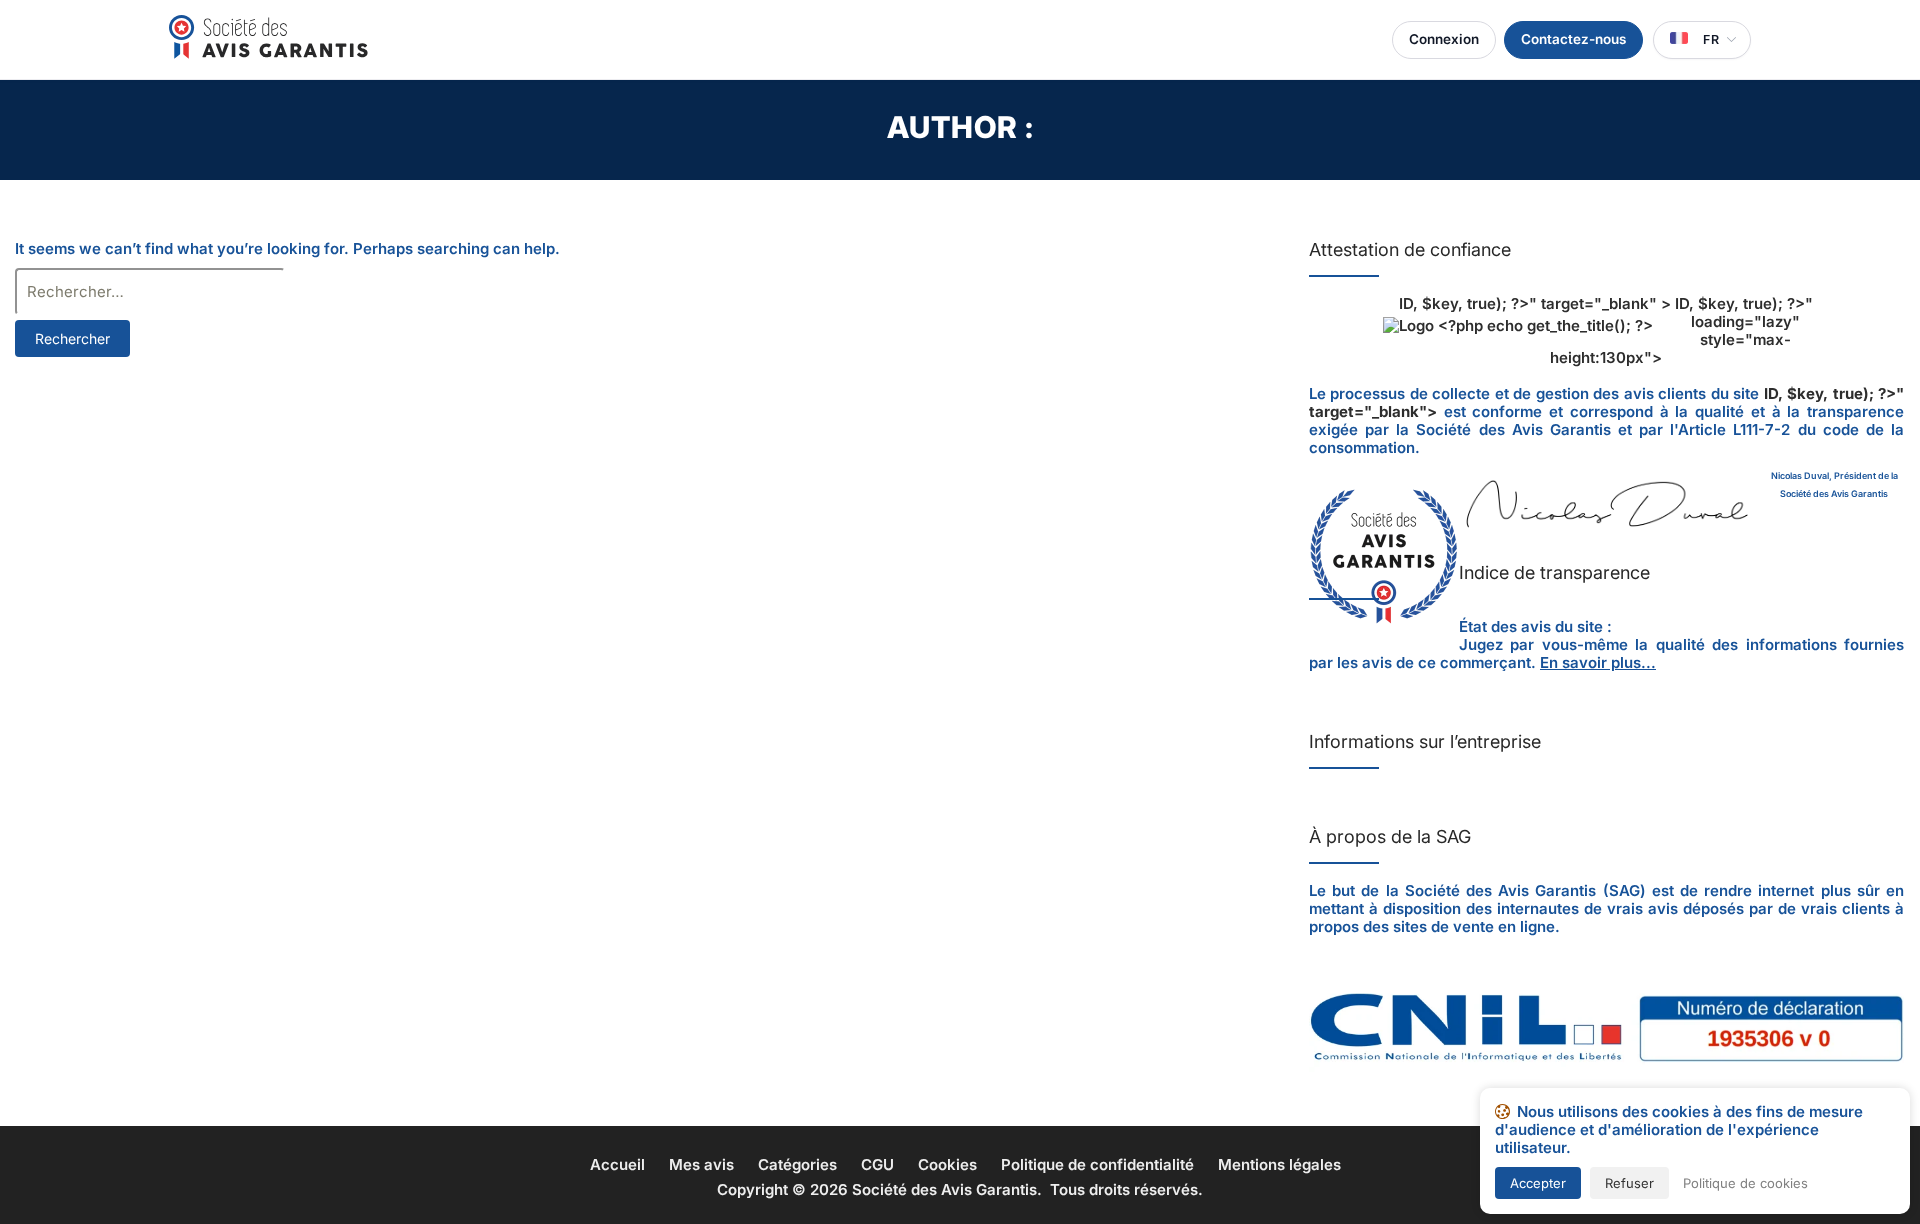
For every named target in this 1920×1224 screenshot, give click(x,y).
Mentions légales (1279, 1164)
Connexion (1444, 39)
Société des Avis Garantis (944, 1189)
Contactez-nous (1573, 39)
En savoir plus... (1598, 662)
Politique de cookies (1745, 1183)
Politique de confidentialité (1097, 1164)
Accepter (1538, 1183)
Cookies (947, 1164)
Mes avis (701, 1164)
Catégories (797, 1164)
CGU (877, 1164)
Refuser (1629, 1183)
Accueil (617, 1164)
